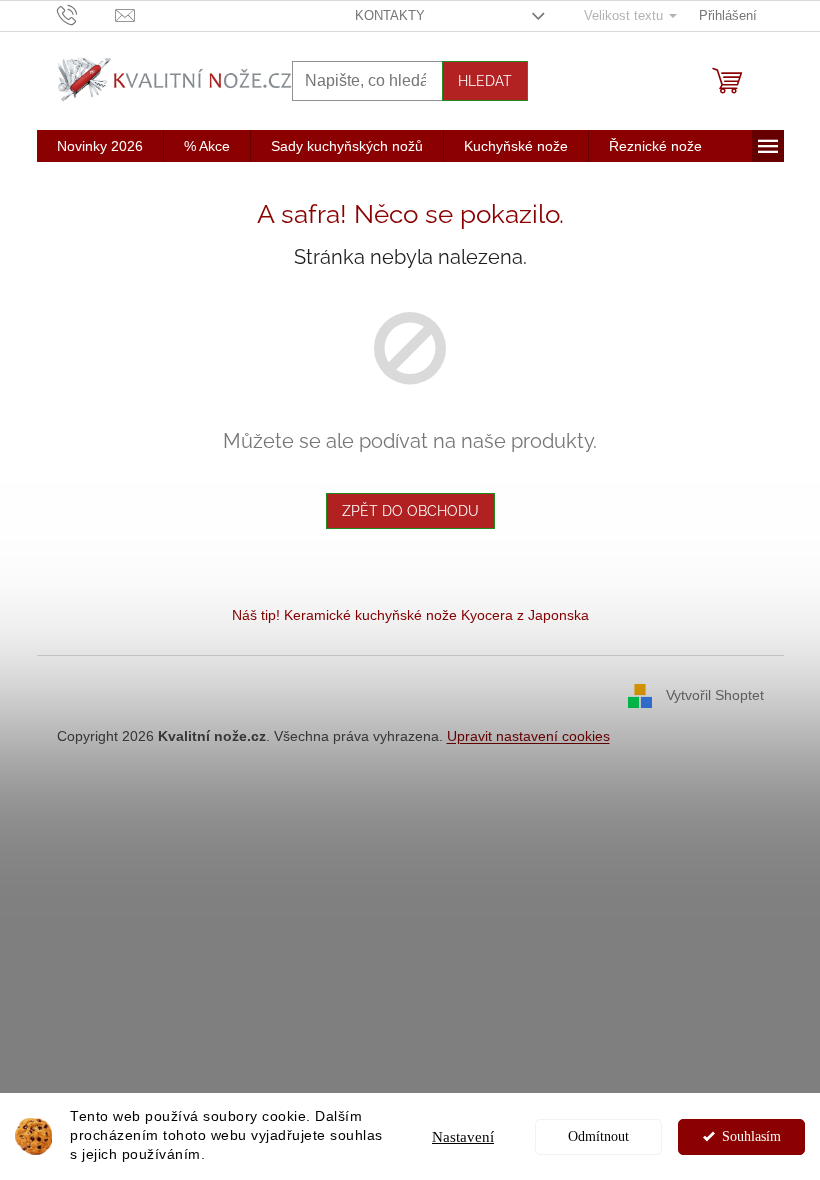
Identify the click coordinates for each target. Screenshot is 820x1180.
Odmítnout (598, 1136)
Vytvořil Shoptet (715, 695)
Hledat (485, 81)
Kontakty (390, 15)
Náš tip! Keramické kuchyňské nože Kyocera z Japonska (410, 615)
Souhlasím (751, 1136)
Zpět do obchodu (410, 511)
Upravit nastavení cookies (528, 736)
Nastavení (463, 1137)
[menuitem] (100, 146)
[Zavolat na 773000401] (86, 14)
